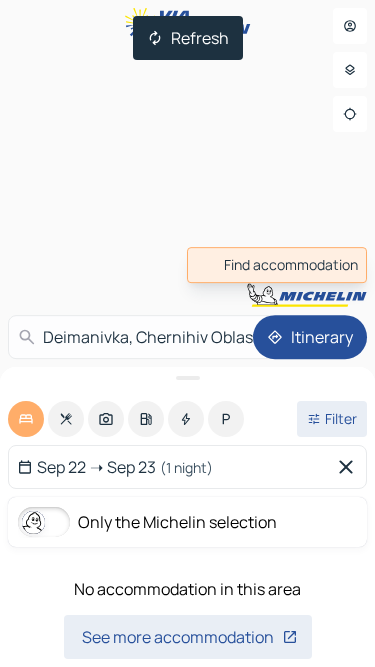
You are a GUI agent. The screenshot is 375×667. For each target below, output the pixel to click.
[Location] (350, 114)
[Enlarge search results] (187, 378)
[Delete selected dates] (350, 467)
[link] (277, 265)
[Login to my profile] (350, 26)
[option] (26, 419)
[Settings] (350, 70)
